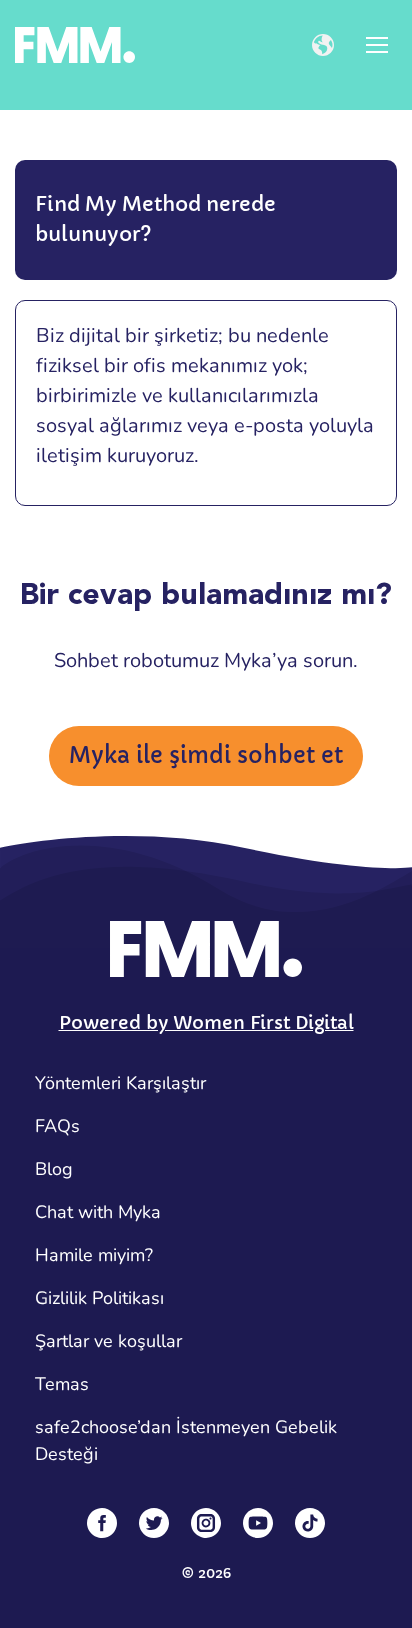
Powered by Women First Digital (206, 1022)
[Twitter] (154, 1523)
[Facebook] (102, 1523)
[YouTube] (258, 1523)
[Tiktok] (310, 1523)
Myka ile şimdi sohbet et (206, 755)
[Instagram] (206, 1523)
